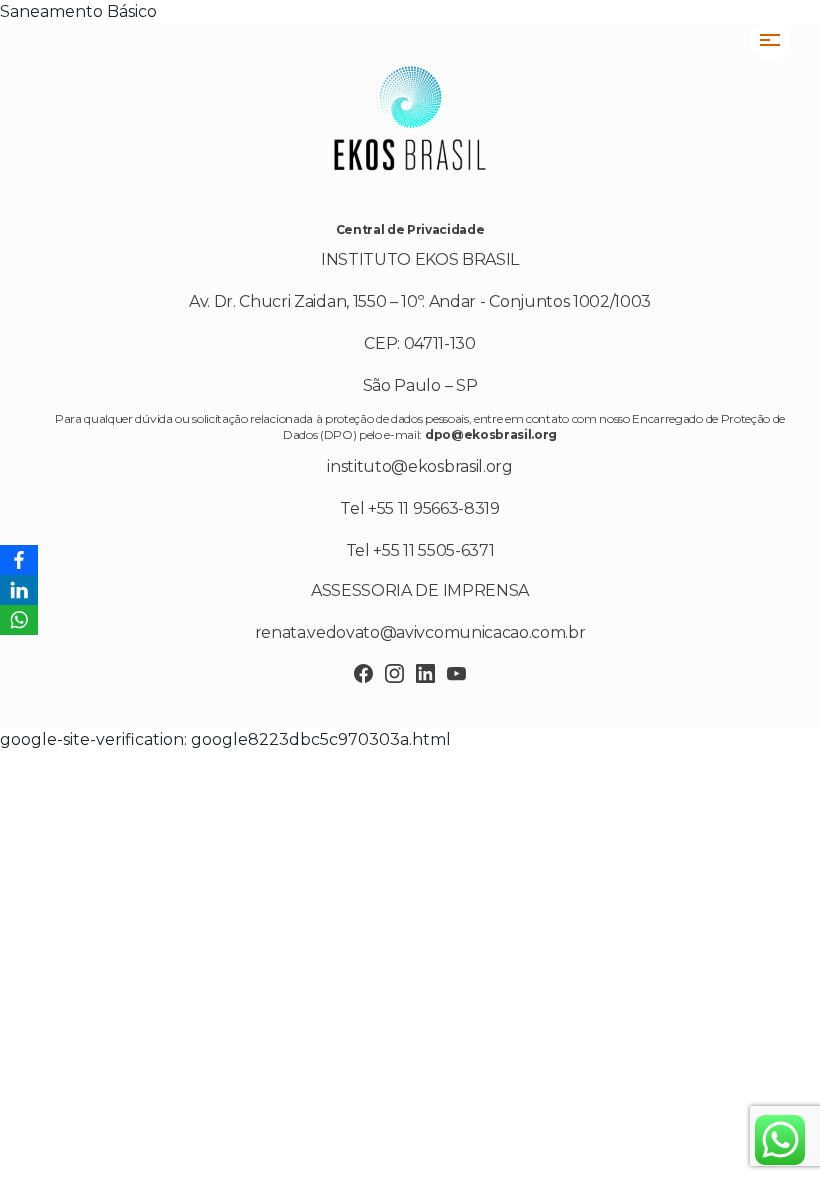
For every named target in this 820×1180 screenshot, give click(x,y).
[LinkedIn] (19, 590)
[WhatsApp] (19, 620)
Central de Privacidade (410, 229)
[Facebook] (19, 560)
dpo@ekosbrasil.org (491, 434)
